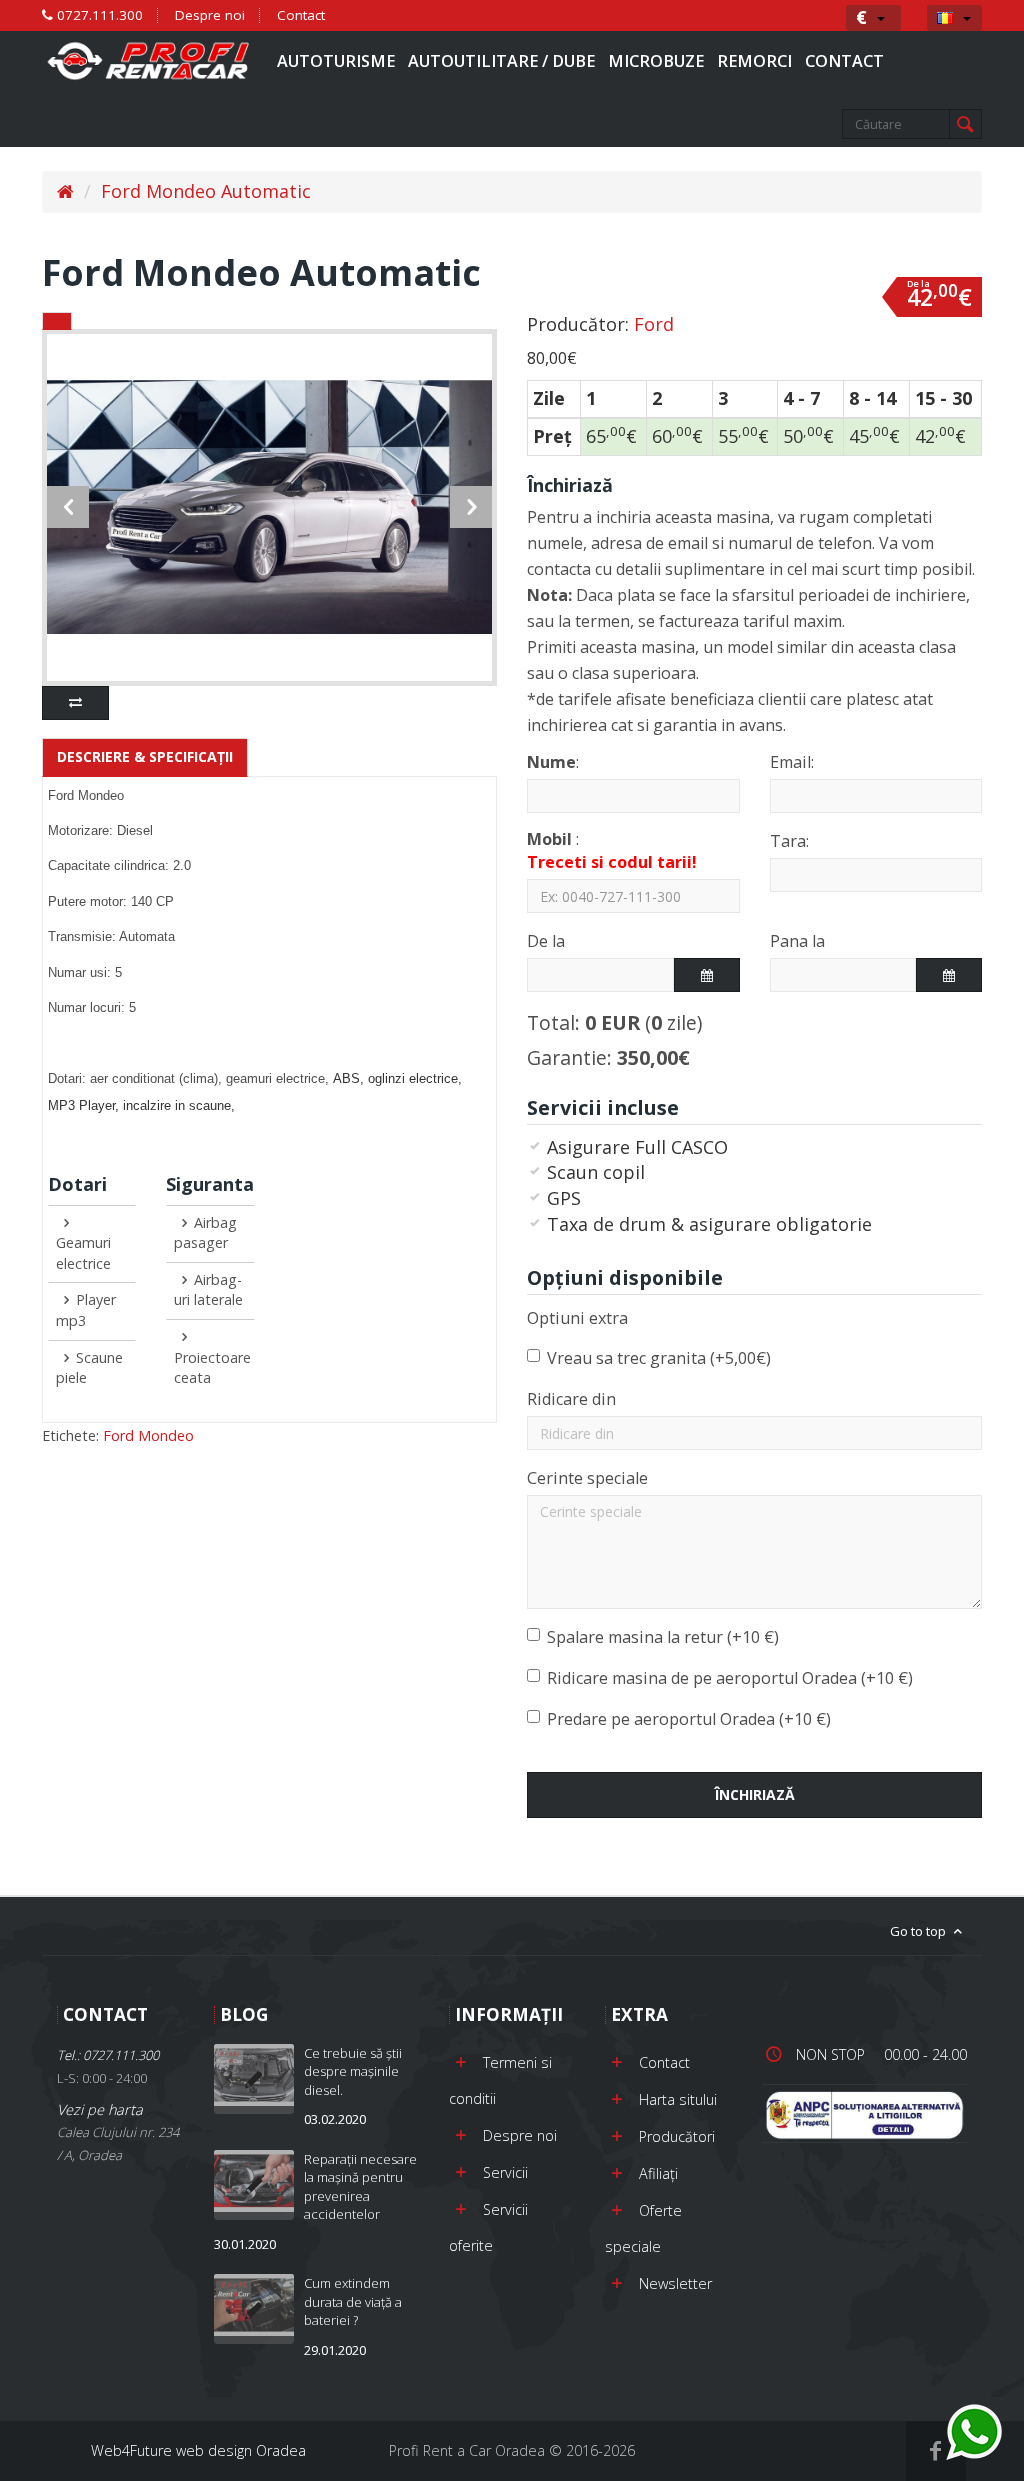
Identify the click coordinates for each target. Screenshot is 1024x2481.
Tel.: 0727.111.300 (108, 2055)
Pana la (797, 941)
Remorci (754, 61)
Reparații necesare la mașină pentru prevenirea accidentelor (360, 2187)
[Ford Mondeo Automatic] (269, 507)
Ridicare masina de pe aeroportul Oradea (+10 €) (730, 1678)
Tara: (789, 841)
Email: (792, 762)
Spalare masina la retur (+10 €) (663, 1637)
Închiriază (755, 1794)
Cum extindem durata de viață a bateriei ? (353, 2301)
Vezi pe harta (118, 2132)
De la (546, 941)
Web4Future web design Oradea (198, 2450)
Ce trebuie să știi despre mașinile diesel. (353, 2071)
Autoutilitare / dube (501, 61)
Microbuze (656, 61)
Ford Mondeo (148, 1435)
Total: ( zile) (614, 1022)
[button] (870, 17)
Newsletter (675, 2283)
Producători (677, 2136)
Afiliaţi (658, 2173)
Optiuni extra (577, 1318)
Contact (301, 15)
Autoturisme (336, 61)
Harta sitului (678, 2099)
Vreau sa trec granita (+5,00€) (659, 1358)
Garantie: (608, 1057)
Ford (654, 324)
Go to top (919, 1931)
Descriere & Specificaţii (145, 756)
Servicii (505, 2172)
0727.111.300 (98, 15)
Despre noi (210, 15)
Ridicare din (571, 1399)
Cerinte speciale (587, 1478)
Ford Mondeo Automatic (206, 191)
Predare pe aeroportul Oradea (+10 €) (689, 1719)
